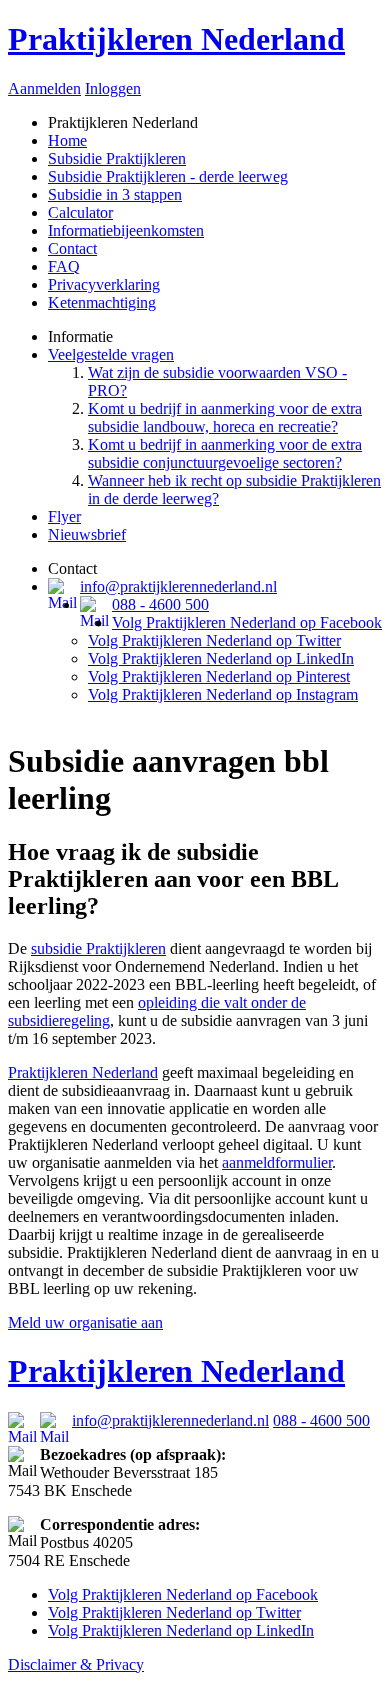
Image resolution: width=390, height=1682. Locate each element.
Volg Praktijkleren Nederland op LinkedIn (221, 658)
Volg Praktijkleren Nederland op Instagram (223, 694)
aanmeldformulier (277, 1162)
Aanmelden (44, 88)
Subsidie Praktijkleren (117, 158)
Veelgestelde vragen (111, 354)
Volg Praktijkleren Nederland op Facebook (247, 622)
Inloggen (113, 88)
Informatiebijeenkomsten (126, 230)
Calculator (80, 212)
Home (67, 140)
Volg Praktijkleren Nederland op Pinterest (219, 676)
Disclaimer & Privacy (76, 1664)
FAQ (64, 266)
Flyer (64, 516)
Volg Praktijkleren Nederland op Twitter (214, 640)
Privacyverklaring (104, 284)
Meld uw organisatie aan (85, 1322)
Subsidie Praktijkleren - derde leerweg (168, 176)
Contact (72, 248)
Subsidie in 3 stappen (115, 194)
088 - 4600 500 (160, 604)
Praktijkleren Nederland (176, 39)
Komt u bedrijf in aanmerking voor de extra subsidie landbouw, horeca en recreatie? (225, 417)
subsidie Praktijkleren (98, 948)
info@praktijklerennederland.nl (178, 586)
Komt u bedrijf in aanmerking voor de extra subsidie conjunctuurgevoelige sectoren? (225, 453)
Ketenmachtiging (102, 302)
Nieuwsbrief (87, 534)
